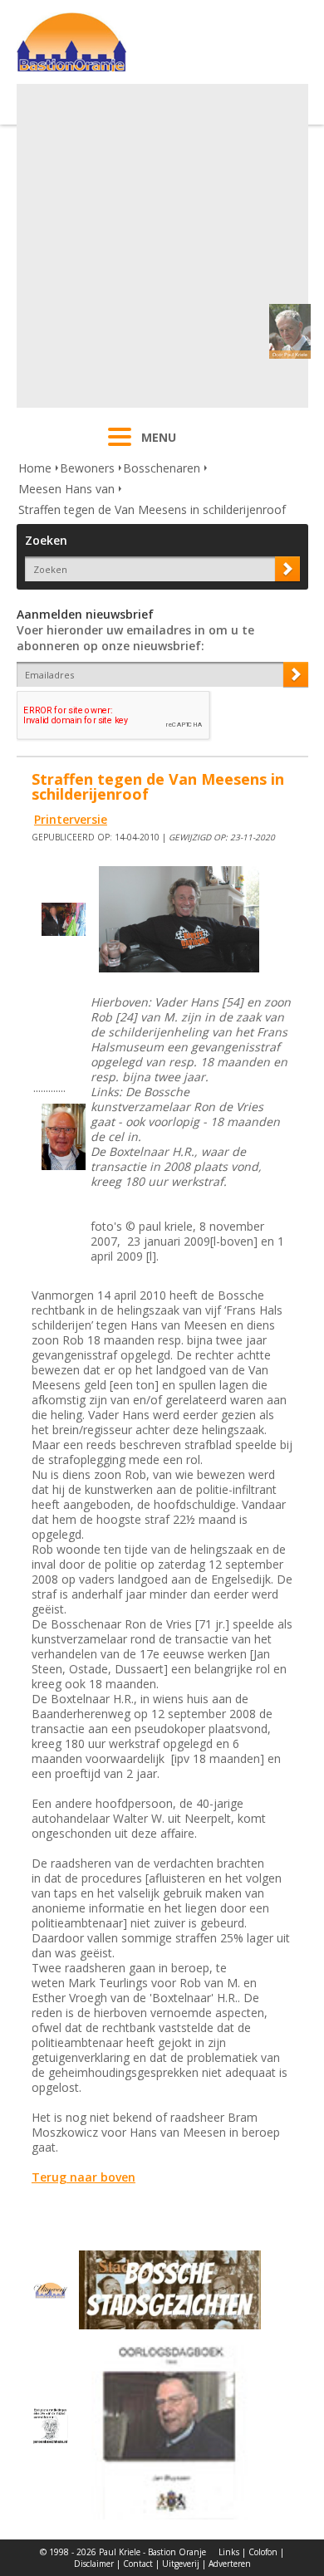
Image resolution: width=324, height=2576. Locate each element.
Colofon (263, 2552)
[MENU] (120, 448)
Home (35, 468)
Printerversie (71, 819)
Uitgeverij (181, 2564)
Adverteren (230, 2564)
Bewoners (87, 468)
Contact (138, 2564)
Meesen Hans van (66, 489)
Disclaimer (94, 2564)
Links (229, 2552)
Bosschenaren (162, 468)
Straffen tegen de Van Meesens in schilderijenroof (152, 509)
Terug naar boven (83, 2177)
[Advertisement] (162, 246)
